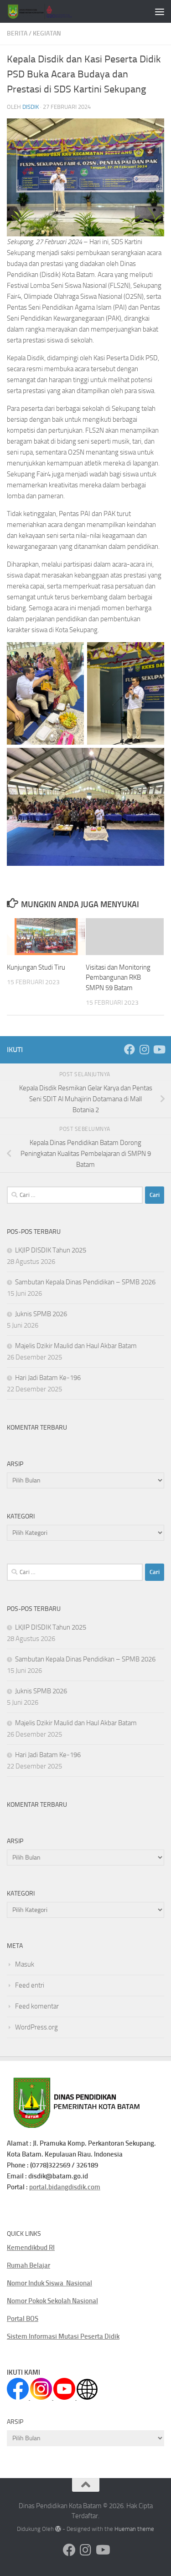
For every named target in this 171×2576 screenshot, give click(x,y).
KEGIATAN (47, 33)
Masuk (25, 1964)
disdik (31, 107)
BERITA (17, 33)
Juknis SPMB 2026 (41, 1314)
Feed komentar (37, 2006)
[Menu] (160, 11)
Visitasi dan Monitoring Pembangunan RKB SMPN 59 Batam (118, 978)
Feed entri (30, 1985)
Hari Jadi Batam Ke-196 (48, 1378)
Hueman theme (134, 2529)
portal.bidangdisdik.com (65, 2187)
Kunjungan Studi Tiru (36, 967)
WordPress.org (36, 2027)
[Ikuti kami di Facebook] (130, 1049)
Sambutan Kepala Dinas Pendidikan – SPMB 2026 (85, 1282)
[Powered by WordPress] (58, 2529)
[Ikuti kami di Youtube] (159, 1049)
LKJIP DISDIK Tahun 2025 (51, 1250)
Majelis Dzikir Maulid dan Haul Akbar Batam (76, 1346)
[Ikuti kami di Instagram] (144, 1049)
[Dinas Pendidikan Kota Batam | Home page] (51, 11)
